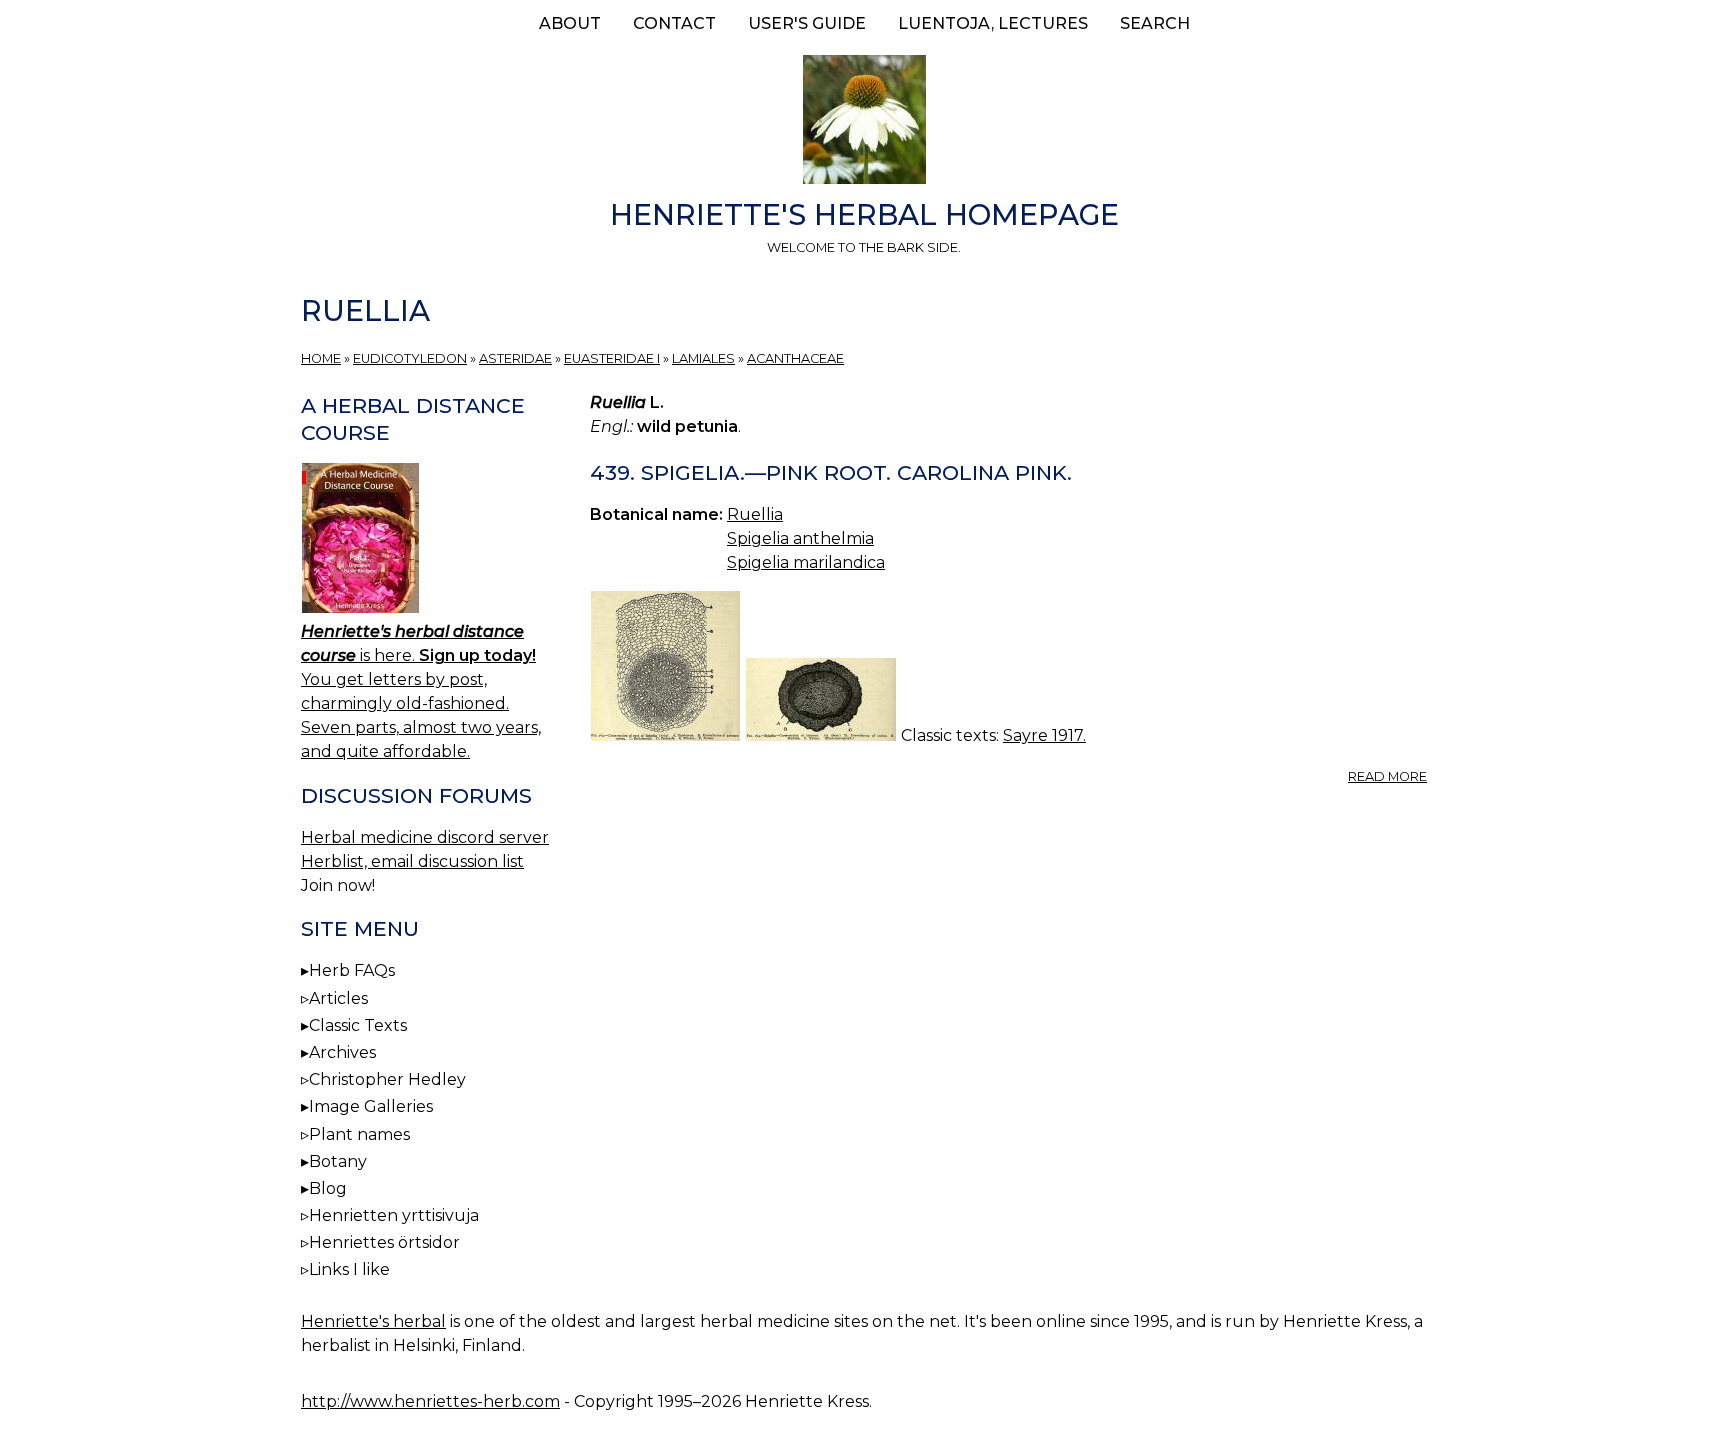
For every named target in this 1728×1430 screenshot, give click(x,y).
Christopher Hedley (387, 1079)
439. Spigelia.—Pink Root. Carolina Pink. (831, 472)
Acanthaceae (795, 358)
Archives (342, 1052)
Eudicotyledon (410, 358)
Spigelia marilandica (806, 562)
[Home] (864, 123)
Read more (1387, 776)
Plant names (359, 1134)
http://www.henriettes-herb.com (430, 1401)
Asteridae (515, 358)
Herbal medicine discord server (425, 837)
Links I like (349, 1269)
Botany (338, 1161)
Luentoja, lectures (993, 23)
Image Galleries (371, 1106)
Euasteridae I (612, 358)
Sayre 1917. (1044, 735)
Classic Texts (358, 1025)
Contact (674, 23)
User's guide (807, 23)
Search (1155, 23)
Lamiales (703, 358)
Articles (338, 998)
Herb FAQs (352, 970)
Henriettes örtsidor (384, 1242)
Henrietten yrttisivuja (394, 1215)
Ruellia (755, 514)
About (570, 23)
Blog (328, 1188)
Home (321, 358)
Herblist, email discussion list (412, 861)
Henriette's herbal (373, 1321)
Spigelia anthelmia (800, 538)
